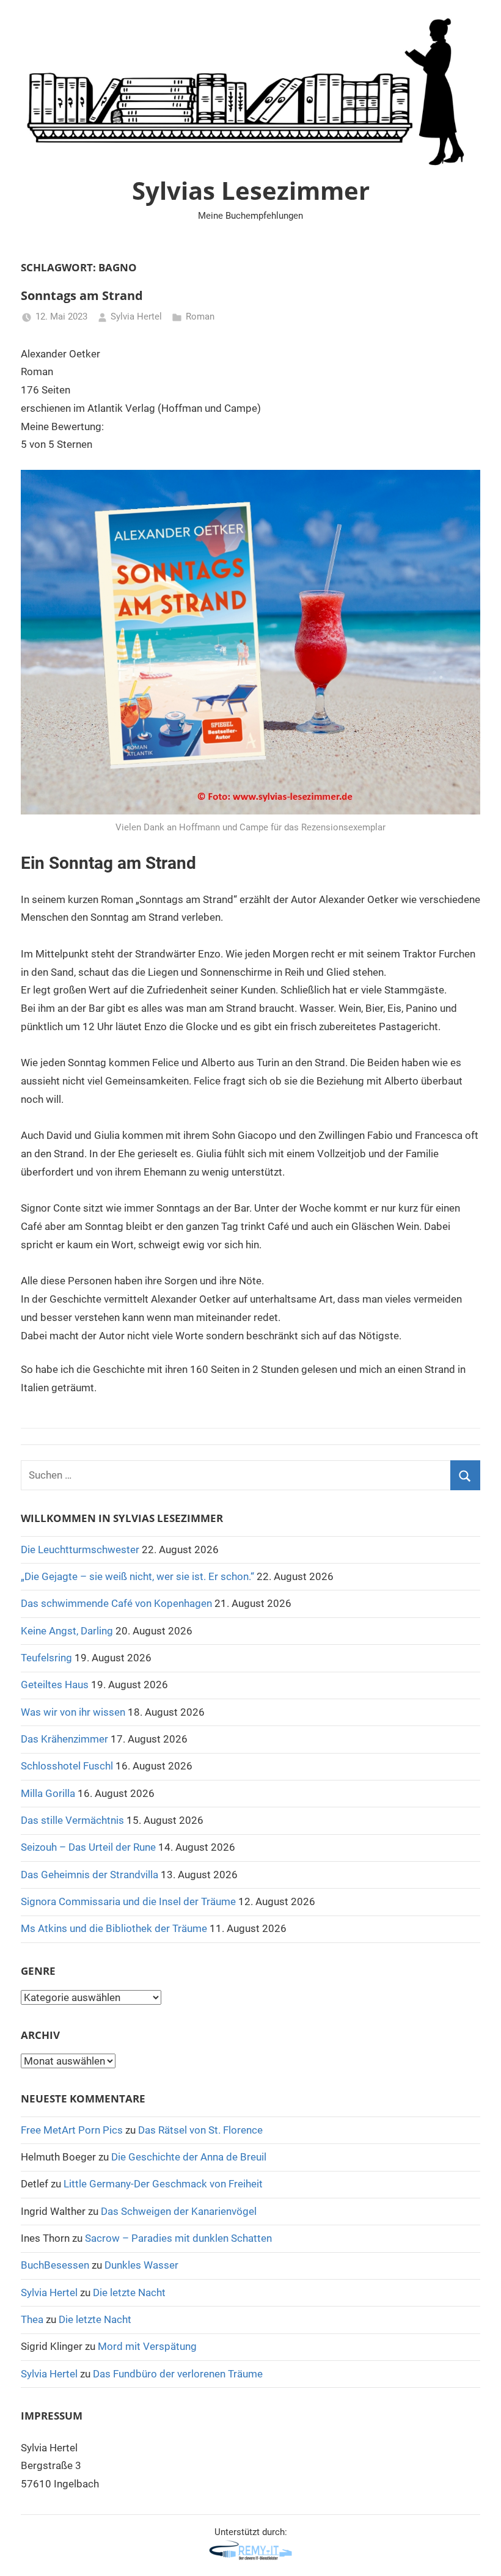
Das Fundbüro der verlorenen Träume (178, 2374)
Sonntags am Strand (82, 295)
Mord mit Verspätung (147, 2346)
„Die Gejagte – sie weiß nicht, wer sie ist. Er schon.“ (137, 1576)
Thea (32, 2319)
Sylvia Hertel (136, 317)
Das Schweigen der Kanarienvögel (179, 2211)
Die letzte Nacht (129, 2292)
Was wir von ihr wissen (73, 1712)
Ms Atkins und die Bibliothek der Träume (114, 1928)
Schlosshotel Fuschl (67, 1766)
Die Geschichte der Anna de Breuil (189, 2157)
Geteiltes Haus (55, 1685)
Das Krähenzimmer (64, 1739)
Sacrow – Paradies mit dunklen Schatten (178, 2238)
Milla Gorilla (48, 1793)
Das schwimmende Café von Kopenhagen (116, 1603)
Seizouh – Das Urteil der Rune (88, 1847)
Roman (200, 317)
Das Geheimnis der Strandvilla (90, 1875)
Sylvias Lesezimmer (251, 190)
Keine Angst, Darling (67, 1631)
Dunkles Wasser (141, 2265)
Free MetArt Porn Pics (72, 2130)
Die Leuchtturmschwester (80, 1550)
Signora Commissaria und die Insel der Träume (128, 1901)
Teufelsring (46, 1658)
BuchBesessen (55, 2265)
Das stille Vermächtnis (72, 1820)
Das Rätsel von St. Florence (200, 2130)
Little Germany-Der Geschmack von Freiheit (163, 2184)
